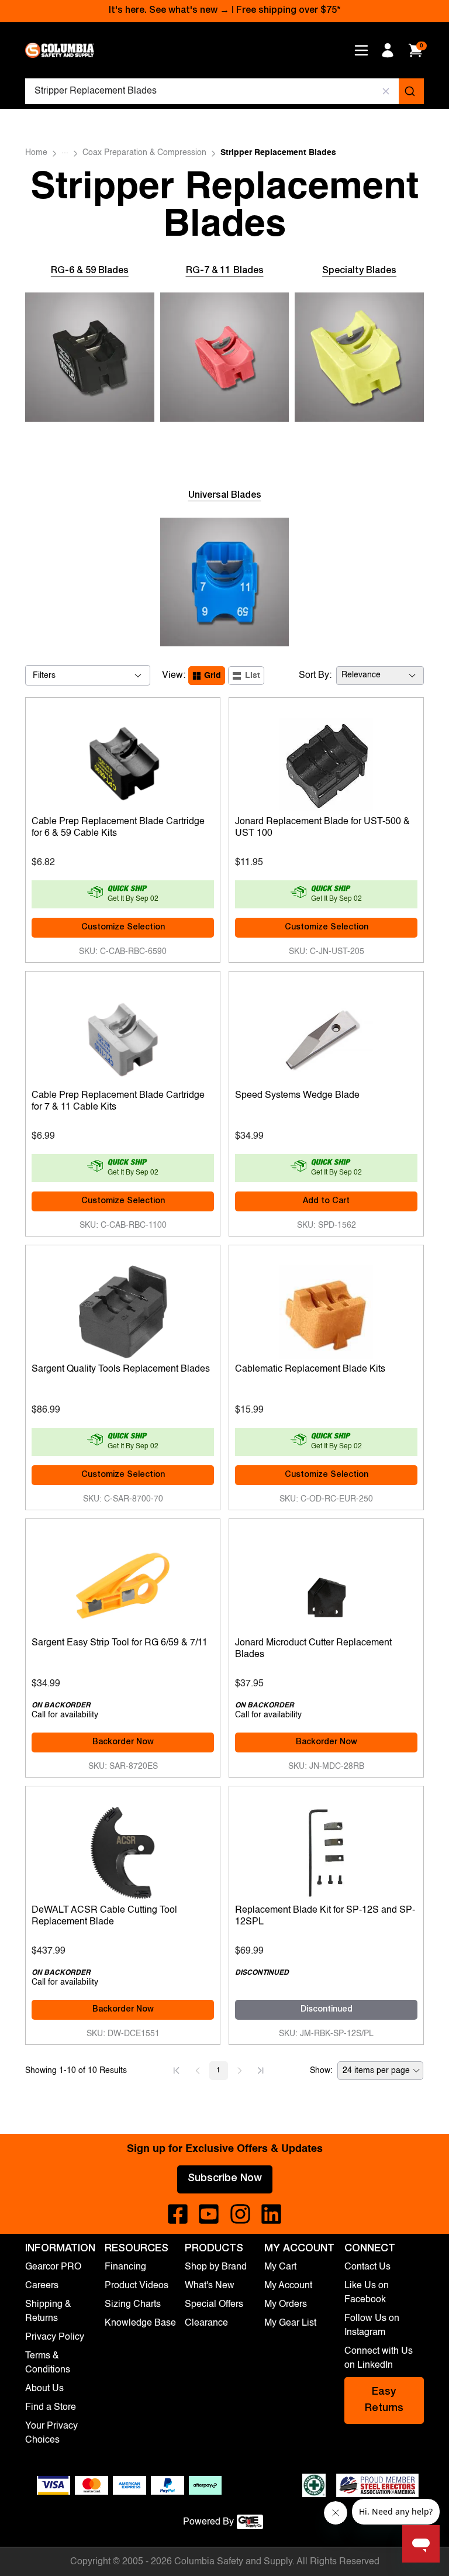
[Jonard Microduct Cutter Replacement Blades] (326, 1583)
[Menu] (361, 50)
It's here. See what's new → (169, 11)
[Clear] (386, 91)
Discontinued (327, 2010)
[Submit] (411, 91)
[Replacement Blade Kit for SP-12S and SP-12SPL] (326, 1850)
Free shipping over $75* (288, 11)
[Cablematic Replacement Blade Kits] (326, 1309)
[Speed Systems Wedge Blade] (326, 1035)
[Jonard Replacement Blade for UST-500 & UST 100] (326, 762)
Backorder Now (123, 1742)
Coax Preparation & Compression (144, 153)
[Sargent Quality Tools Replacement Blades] (123, 1309)
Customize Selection (123, 928)
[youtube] (209, 2214)
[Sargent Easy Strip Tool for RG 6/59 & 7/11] (123, 1583)
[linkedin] (271, 2214)
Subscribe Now (225, 2179)
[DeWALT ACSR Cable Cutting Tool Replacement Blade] (123, 1850)
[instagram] (240, 2214)
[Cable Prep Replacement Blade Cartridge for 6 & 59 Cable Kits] (123, 762)
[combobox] (224, 91)
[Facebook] (178, 2214)
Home (36, 153)
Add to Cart (326, 1201)
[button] (177, 2071)
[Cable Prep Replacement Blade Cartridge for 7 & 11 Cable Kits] (123, 1035)
